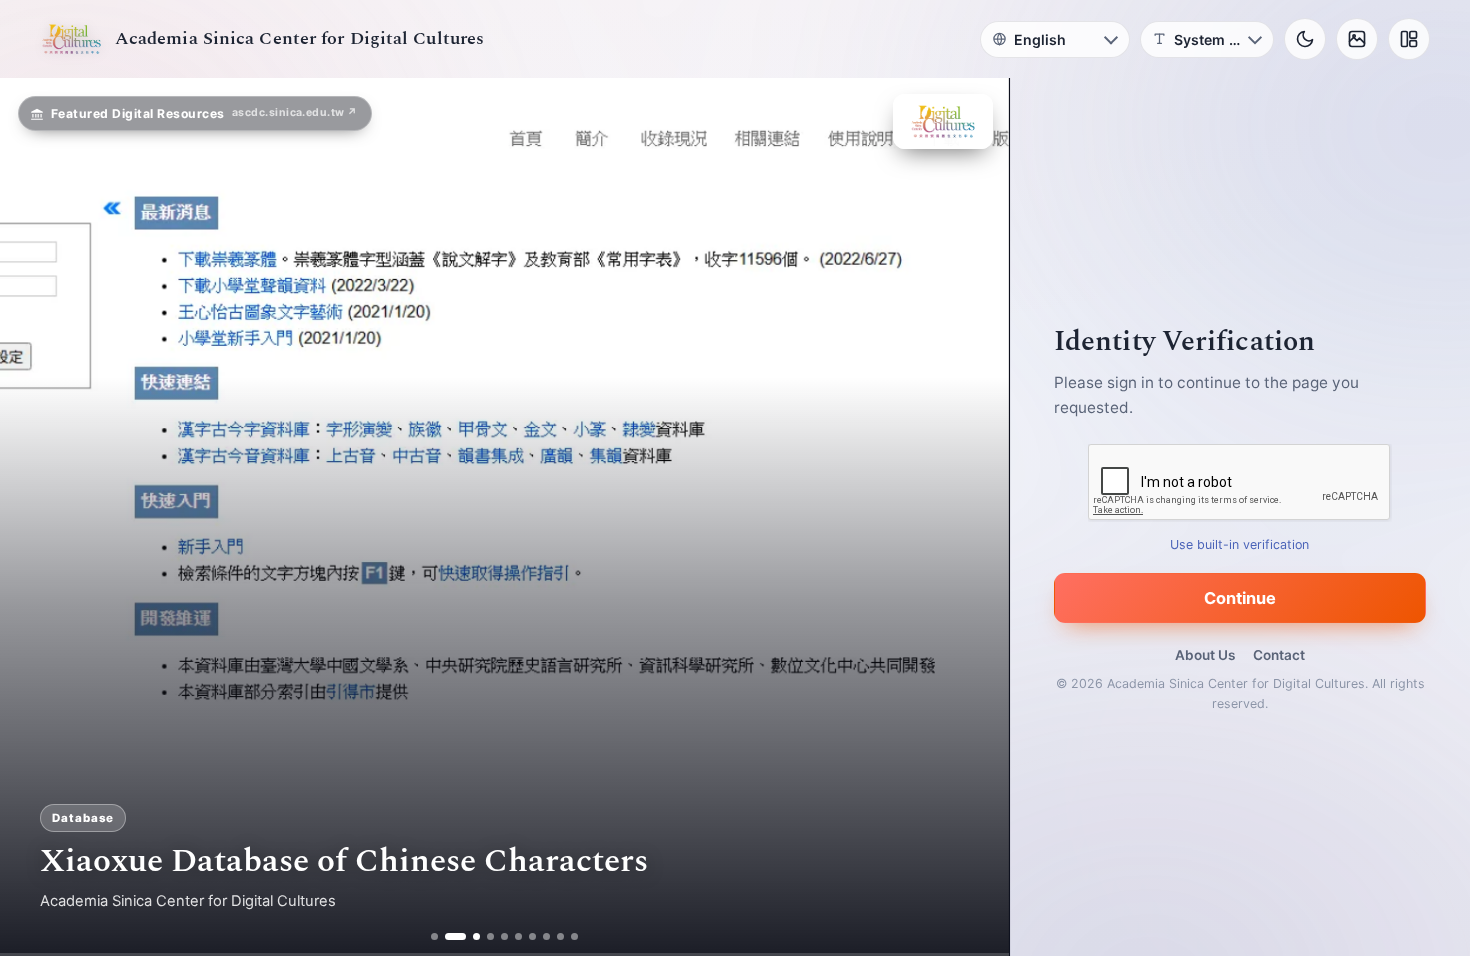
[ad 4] (491, 936)
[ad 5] (505, 936)
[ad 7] (533, 936)
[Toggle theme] (1305, 39)
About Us (1205, 655)
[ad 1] (434, 936)
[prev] (36, 517)
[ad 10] (575, 936)
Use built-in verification (1240, 544)
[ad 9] (561, 936)
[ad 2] (448, 936)
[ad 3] (470, 936)
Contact (1279, 655)
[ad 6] (519, 936)
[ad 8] (547, 936)
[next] (973, 517)
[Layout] (1409, 39)
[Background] (1357, 39)
